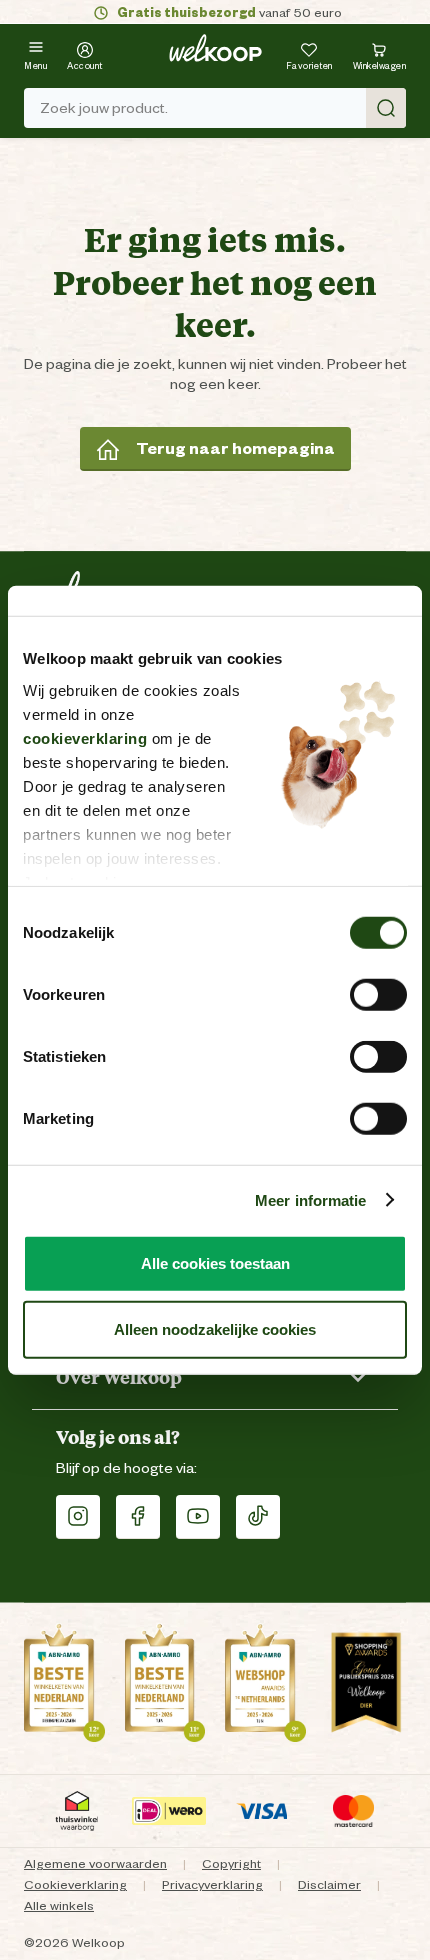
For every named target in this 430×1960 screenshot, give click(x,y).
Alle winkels (59, 1905)
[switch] (378, 995)
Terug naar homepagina (235, 448)
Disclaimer (329, 1884)
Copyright (231, 1863)
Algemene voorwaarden (95, 1863)
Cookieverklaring (75, 1884)
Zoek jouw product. (104, 108)
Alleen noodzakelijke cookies (215, 1328)
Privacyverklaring (212, 1884)
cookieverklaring (85, 737)
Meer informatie (311, 1199)
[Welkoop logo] (215, 48)
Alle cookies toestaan (215, 1263)
